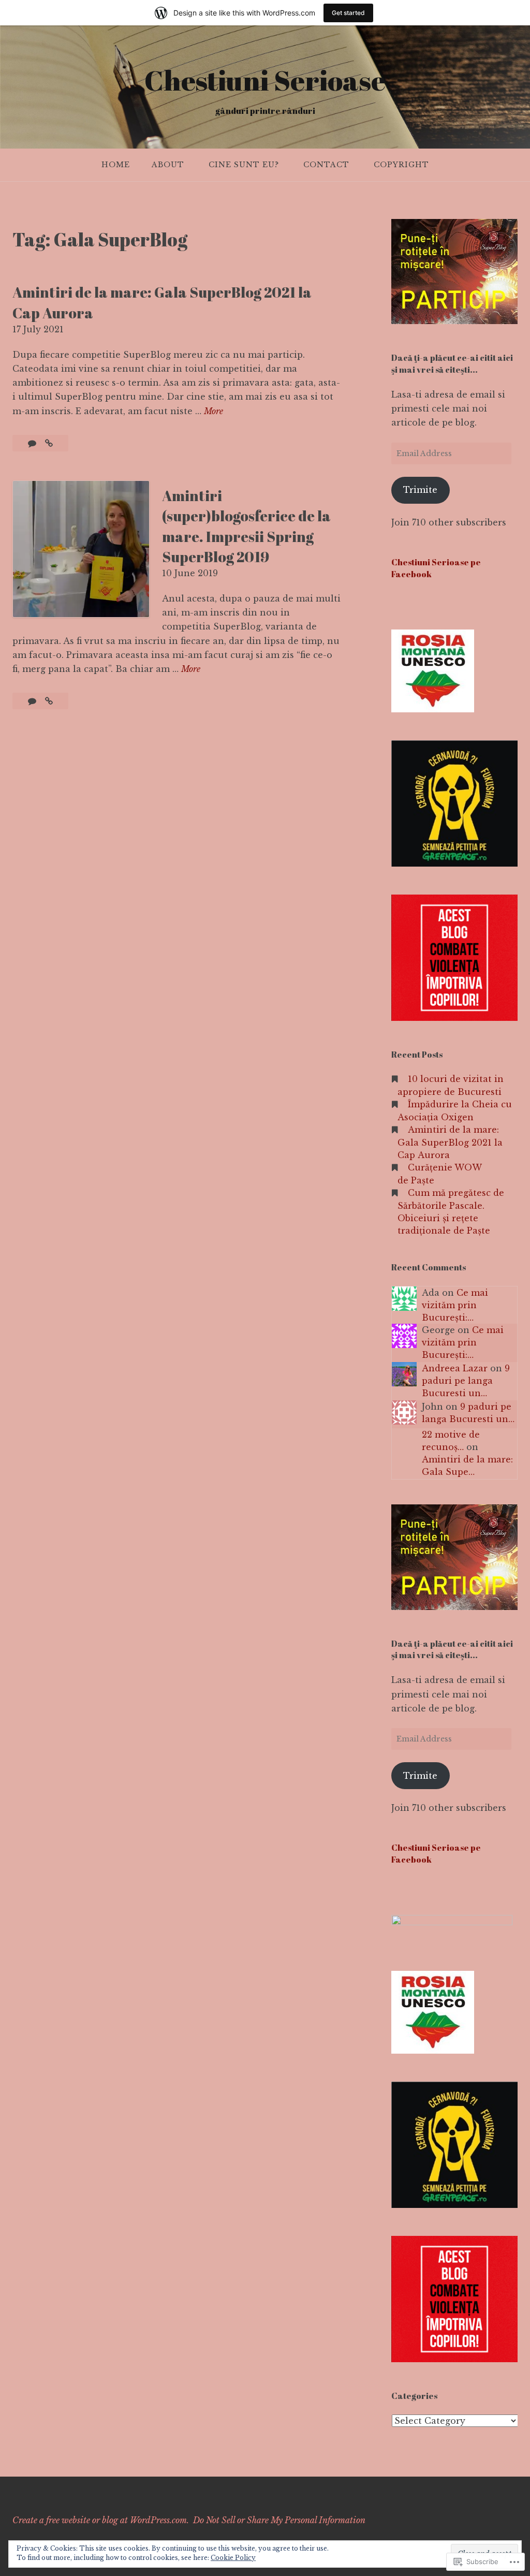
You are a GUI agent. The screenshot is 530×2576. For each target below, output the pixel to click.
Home (116, 165)
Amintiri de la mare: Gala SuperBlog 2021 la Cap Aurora (450, 1142)
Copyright (401, 165)
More (214, 412)
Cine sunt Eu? (244, 165)
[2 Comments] (33, 701)
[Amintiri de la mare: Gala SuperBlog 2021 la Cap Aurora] (49, 443)
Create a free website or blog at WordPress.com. (101, 2520)
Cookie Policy (233, 2558)
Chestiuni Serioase (265, 80)
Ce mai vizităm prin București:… (455, 1305)
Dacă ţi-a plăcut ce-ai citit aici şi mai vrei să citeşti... (452, 363)
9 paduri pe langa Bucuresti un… (466, 1381)
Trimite (420, 490)
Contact (326, 165)
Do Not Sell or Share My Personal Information (279, 2520)
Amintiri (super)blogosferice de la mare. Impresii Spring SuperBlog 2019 (246, 526)
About (168, 165)
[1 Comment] (33, 443)
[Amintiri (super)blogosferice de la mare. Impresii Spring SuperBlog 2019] (49, 701)
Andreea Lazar (455, 1368)
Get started (348, 13)
